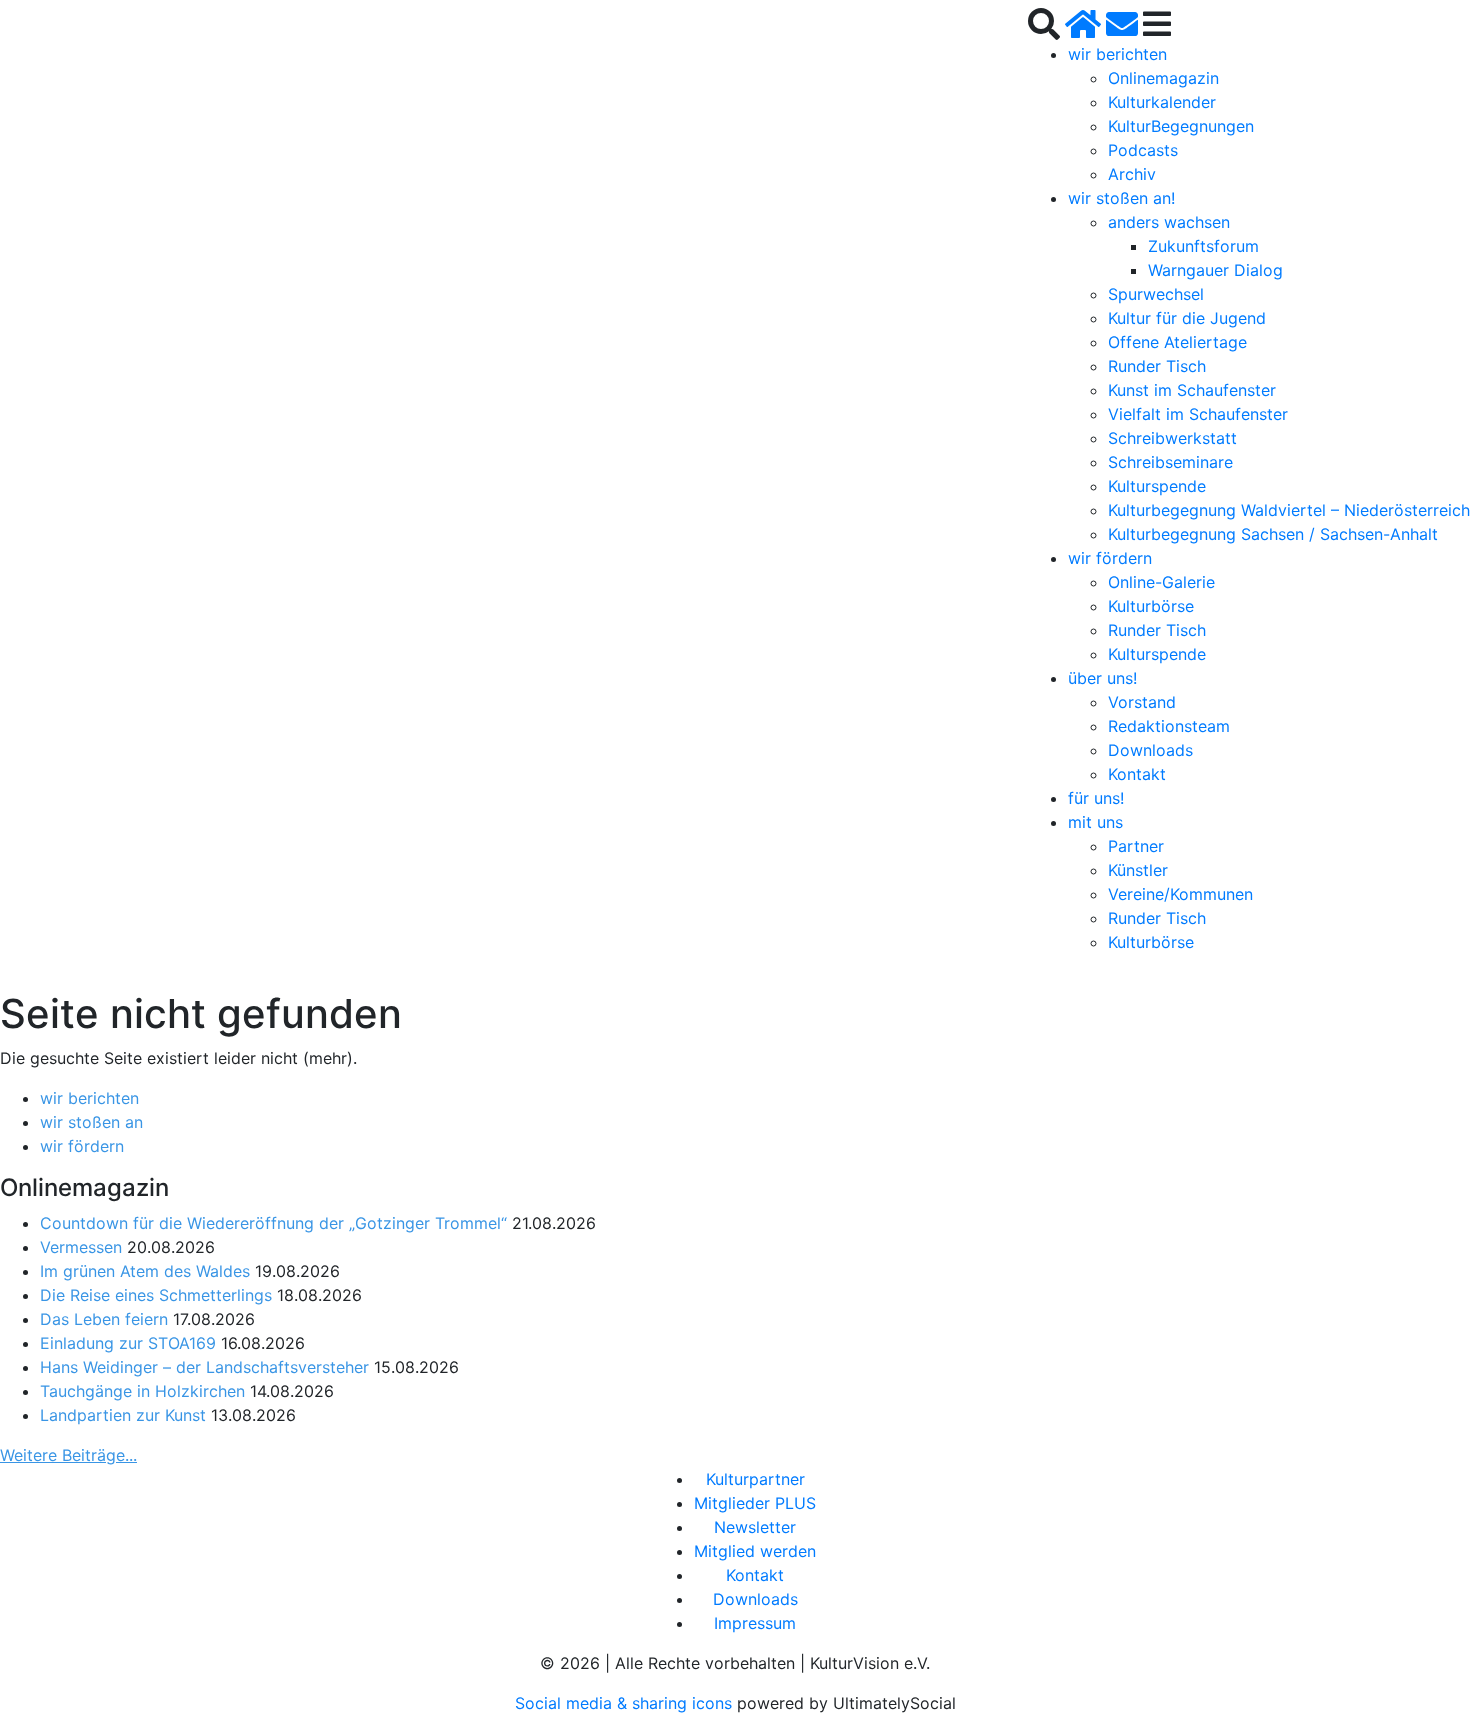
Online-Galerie (1161, 582)
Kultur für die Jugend (1187, 318)
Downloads (1150, 750)
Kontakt (1137, 774)
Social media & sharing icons (626, 1703)
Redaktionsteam (1169, 726)
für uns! (1096, 798)
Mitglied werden (755, 1551)
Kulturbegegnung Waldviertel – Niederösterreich (1289, 510)
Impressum (755, 1623)
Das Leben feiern (104, 1319)
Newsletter (755, 1527)
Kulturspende (1157, 486)
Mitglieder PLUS (755, 1503)
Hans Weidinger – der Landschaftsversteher (204, 1367)
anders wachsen (1169, 222)
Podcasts (1143, 150)
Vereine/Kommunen (1180, 894)
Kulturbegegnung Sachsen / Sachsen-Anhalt (1273, 534)
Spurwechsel (1156, 294)
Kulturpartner (755, 1479)
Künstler (1138, 870)
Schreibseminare (1170, 462)
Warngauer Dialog (1215, 270)
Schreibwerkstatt (1172, 438)
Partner (1136, 846)
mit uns (1095, 822)
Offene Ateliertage (1177, 342)
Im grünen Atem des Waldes (145, 1271)
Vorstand (1142, 702)
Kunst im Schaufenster (1192, 390)
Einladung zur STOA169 (128, 1343)
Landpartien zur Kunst (123, 1415)
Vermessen (81, 1247)
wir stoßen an (91, 1122)
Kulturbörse (1151, 606)
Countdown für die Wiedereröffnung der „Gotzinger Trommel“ (273, 1223)
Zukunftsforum (1203, 246)
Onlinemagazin (1163, 78)
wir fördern (1110, 558)
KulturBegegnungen (1181, 126)
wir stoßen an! (1121, 198)
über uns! (1102, 678)
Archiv (1132, 174)
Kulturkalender (1162, 102)
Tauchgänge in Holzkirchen (142, 1391)
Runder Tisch (1157, 366)
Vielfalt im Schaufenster (1198, 414)
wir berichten (1117, 54)
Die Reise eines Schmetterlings (156, 1295)
